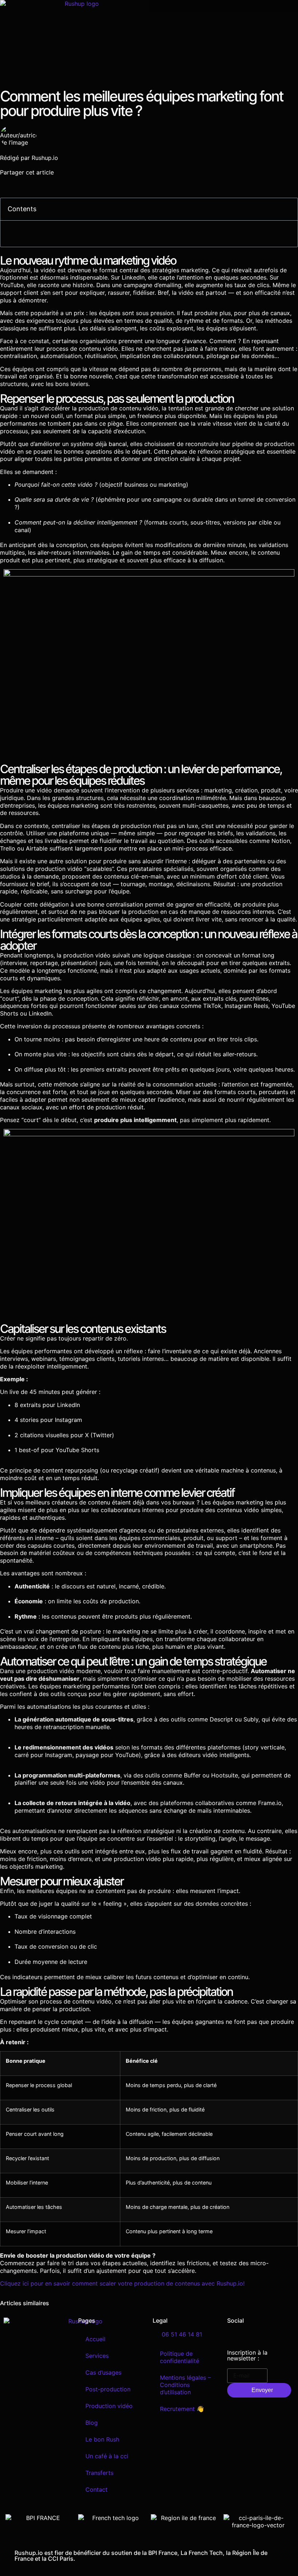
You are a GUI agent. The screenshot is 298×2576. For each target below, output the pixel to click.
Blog (92, 2423)
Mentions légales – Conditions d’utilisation (185, 2385)
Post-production (108, 2389)
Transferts (99, 2473)
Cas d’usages (103, 2372)
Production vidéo (109, 2406)
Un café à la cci (107, 2456)
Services (97, 2356)
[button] (223, 6)
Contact (96, 2489)
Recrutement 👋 (182, 2409)
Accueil (95, 2339)
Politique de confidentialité (180, 2357)
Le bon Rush (102, 2439)
